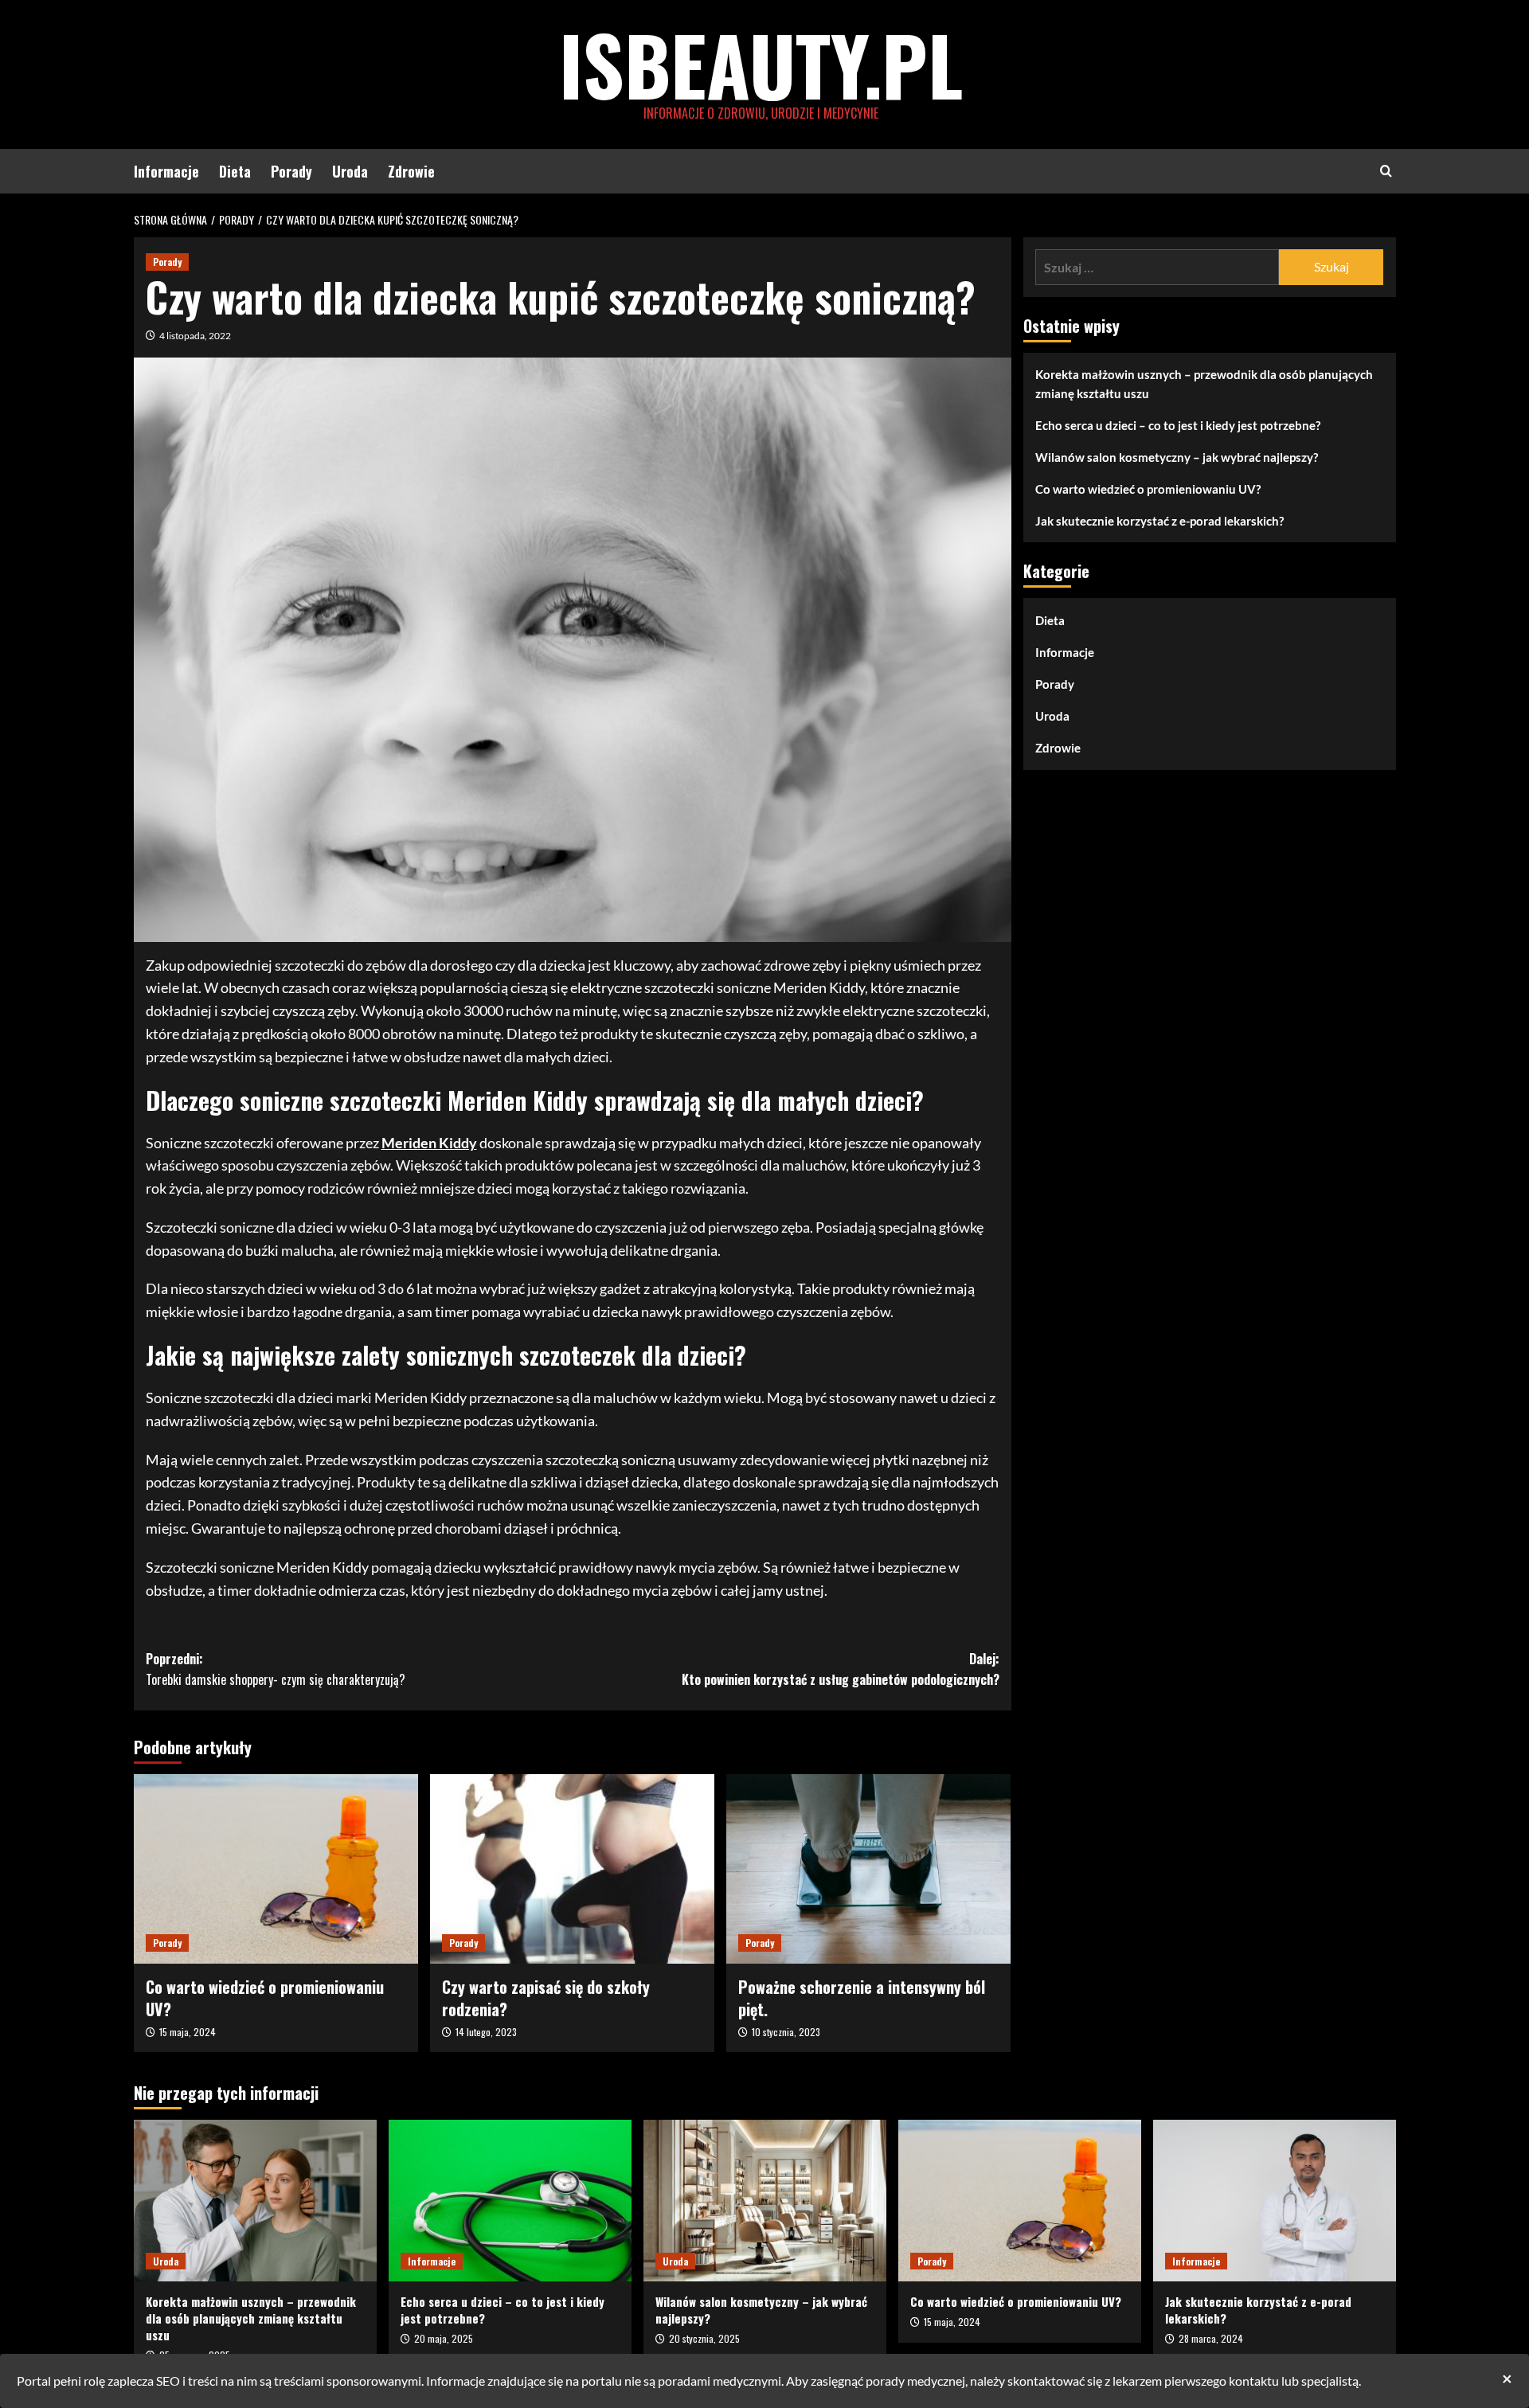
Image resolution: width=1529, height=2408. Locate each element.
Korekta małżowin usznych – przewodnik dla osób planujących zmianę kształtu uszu (1204, 384)
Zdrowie (411, 171)
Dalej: (841, 1669)
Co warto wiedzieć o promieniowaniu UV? (265, 1998)
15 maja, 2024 (188, 2032)
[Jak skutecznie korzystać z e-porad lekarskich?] (1275, 2201)
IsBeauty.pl (761, 64)
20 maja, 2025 (444, 2338)
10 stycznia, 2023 (786, 2032)
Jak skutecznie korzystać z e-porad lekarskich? (1159, 521)
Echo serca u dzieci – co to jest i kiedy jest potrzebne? (1178, 425)
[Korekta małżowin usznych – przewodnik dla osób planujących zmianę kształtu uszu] (255, 2201)
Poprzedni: (276, 1669)
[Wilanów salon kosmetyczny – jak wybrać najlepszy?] (765, 2201)
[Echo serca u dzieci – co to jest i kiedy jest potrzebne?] (510, 2201)
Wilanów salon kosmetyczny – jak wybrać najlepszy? (1177, 457)
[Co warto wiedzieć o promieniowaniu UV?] (276, 1869)
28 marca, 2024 (1211, 2338)
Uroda (350, 171)
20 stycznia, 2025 (704, 2338)
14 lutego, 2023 (486, 2032)
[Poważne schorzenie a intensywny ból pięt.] (868, 1869)
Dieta (235, 171)
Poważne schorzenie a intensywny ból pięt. (862, 1998)
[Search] (1386, 171)
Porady (291, 171)
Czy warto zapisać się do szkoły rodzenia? (546, 1998)
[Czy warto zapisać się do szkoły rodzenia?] (572, 1869)
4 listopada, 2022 (195, 336)
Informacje (166, 171)
